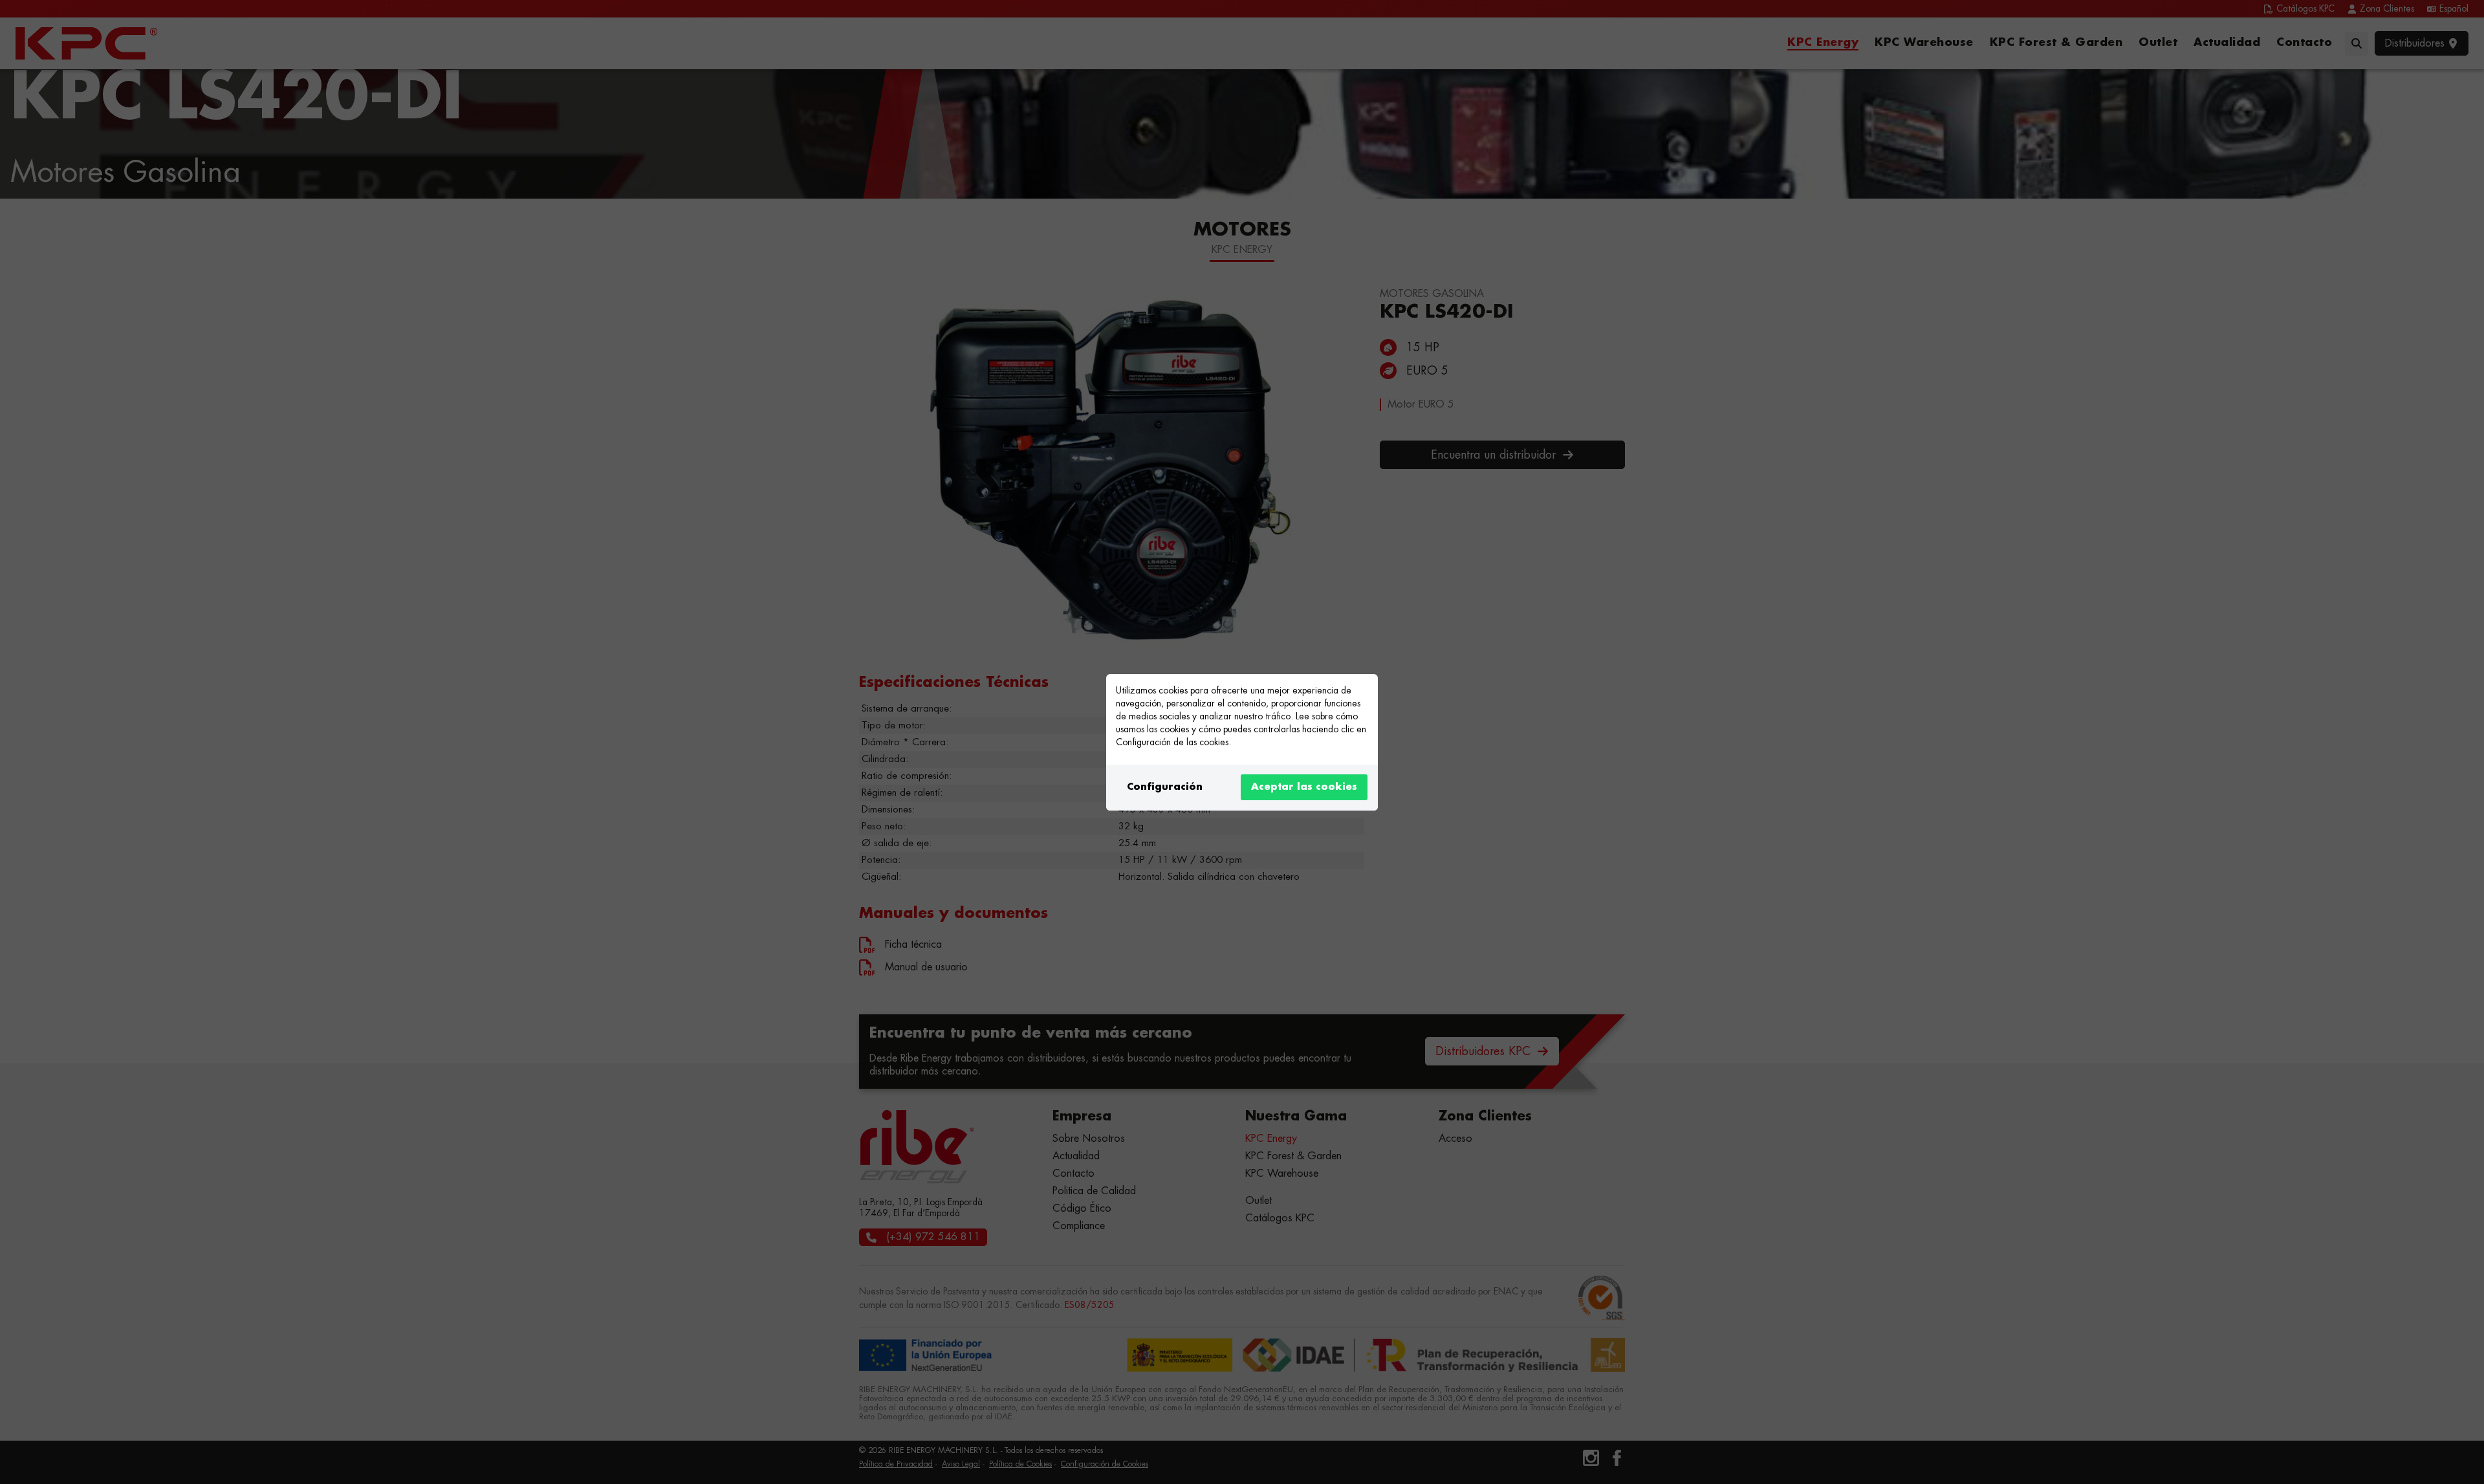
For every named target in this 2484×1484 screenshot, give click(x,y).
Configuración (1165, 787)
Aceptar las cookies (1304, 787)
